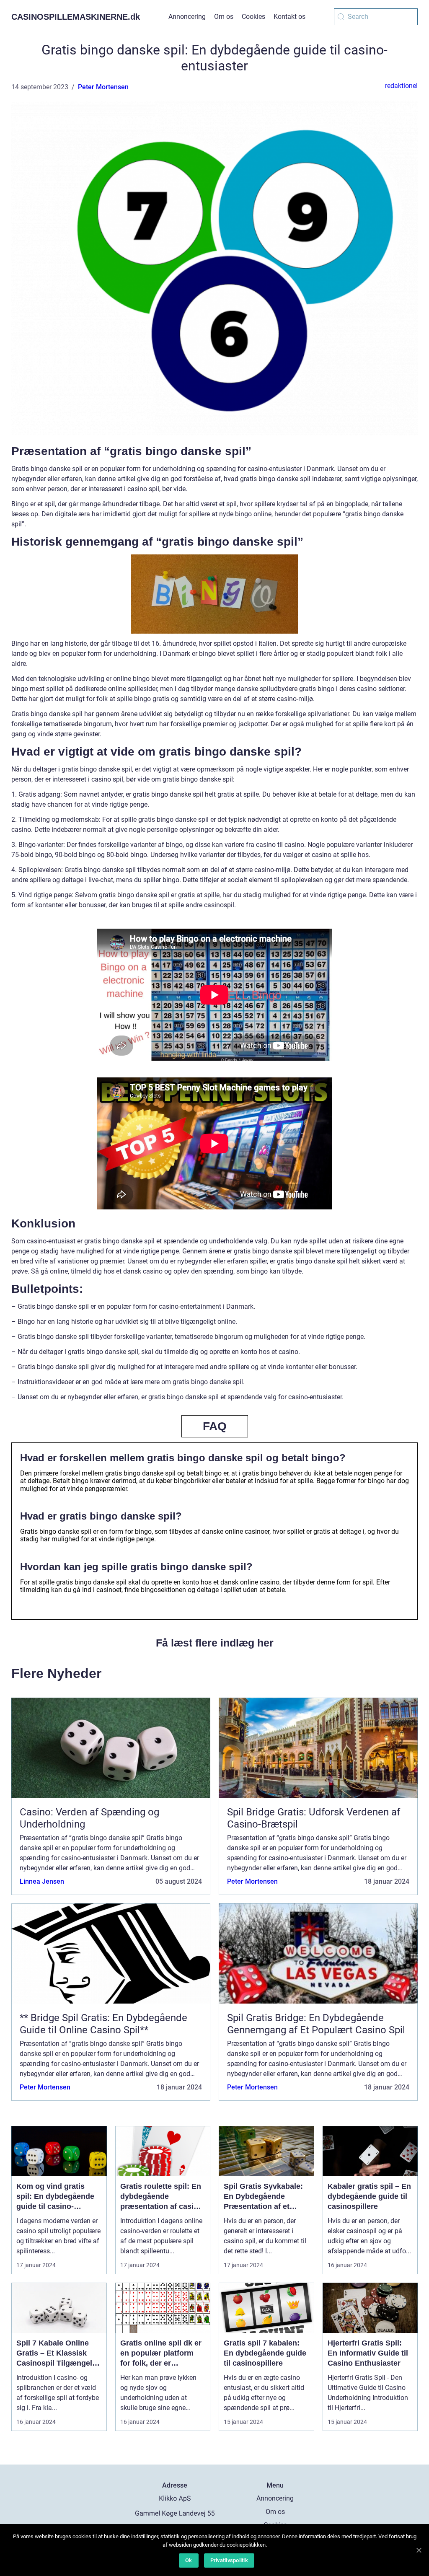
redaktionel (401, 86)
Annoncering (187, 17)
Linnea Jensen (42, 1881)
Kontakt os (289, 17)
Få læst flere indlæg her (215, 1643)
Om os (224, 17)
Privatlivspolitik (229, 2560)
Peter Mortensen (103, 87)
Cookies (253, 17)
